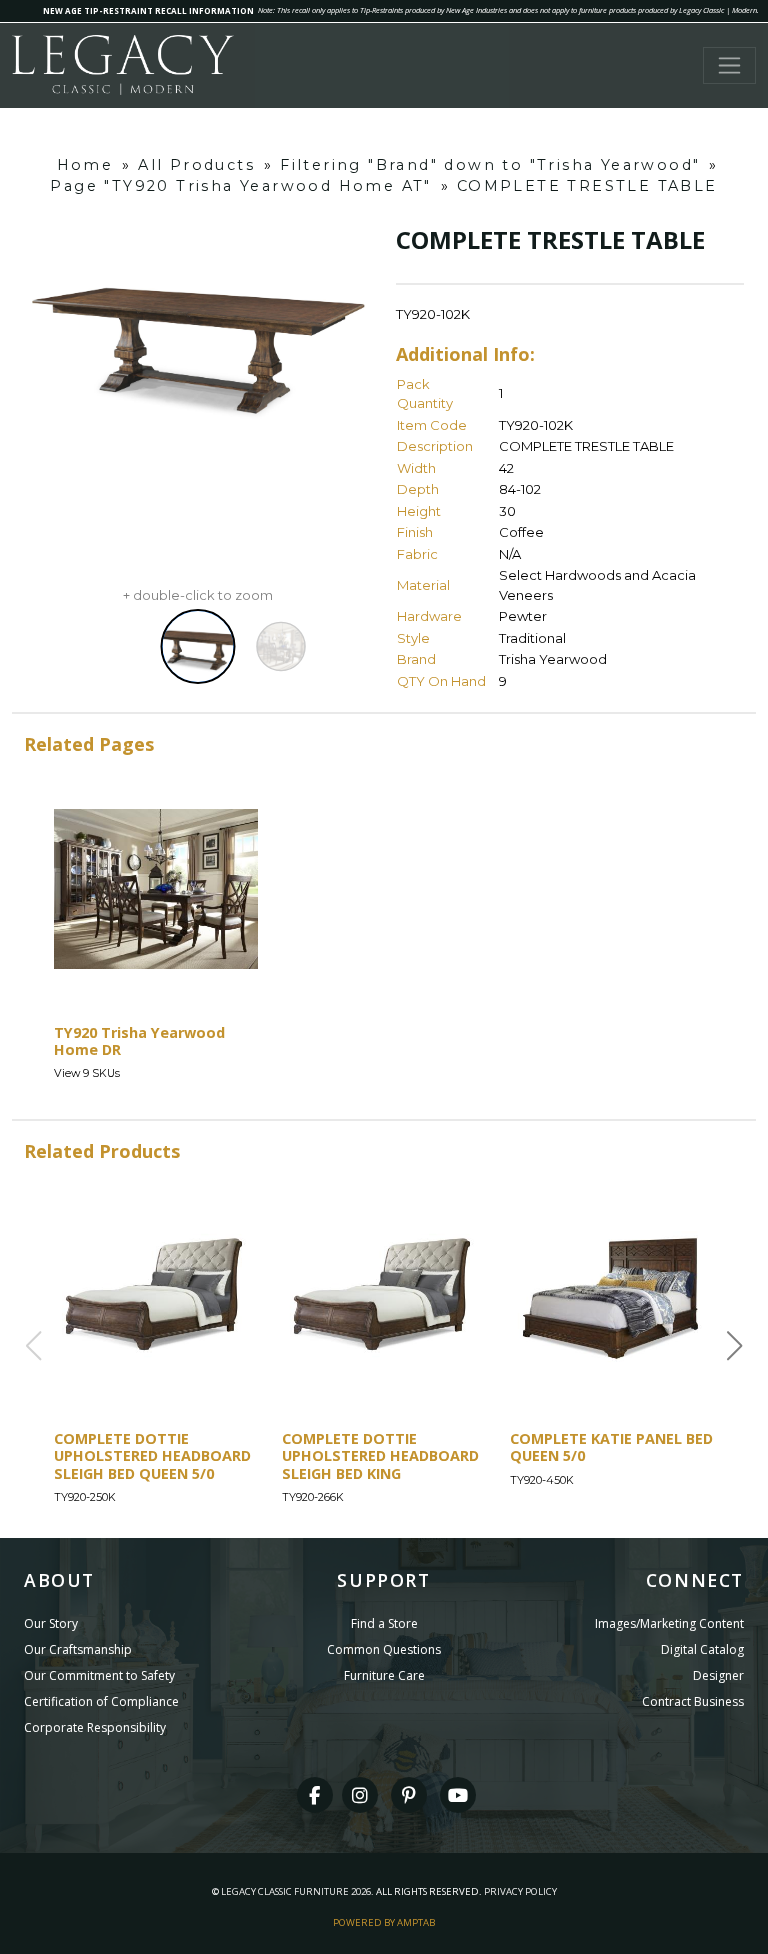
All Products (196, 165)
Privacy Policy (520, 1891)
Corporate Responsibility (95, 1727)
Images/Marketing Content (669, 1623)
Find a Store (384, 1623)
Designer (718, 1675)
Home (85, 165)
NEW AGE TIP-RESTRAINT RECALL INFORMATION (148, 10)
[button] (735, 1346)
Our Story (51, 1623)
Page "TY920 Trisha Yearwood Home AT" (240, 186)
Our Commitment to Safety (99, 1675)
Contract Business (693, 1701)
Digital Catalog (702, 1649)
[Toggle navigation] (729, 65)
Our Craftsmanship (78, 1649)
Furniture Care (384, 1675)
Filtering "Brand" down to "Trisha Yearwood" (490, 165)
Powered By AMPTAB (384, 1922)
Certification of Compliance (101, 1701)
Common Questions (384, 1649)
